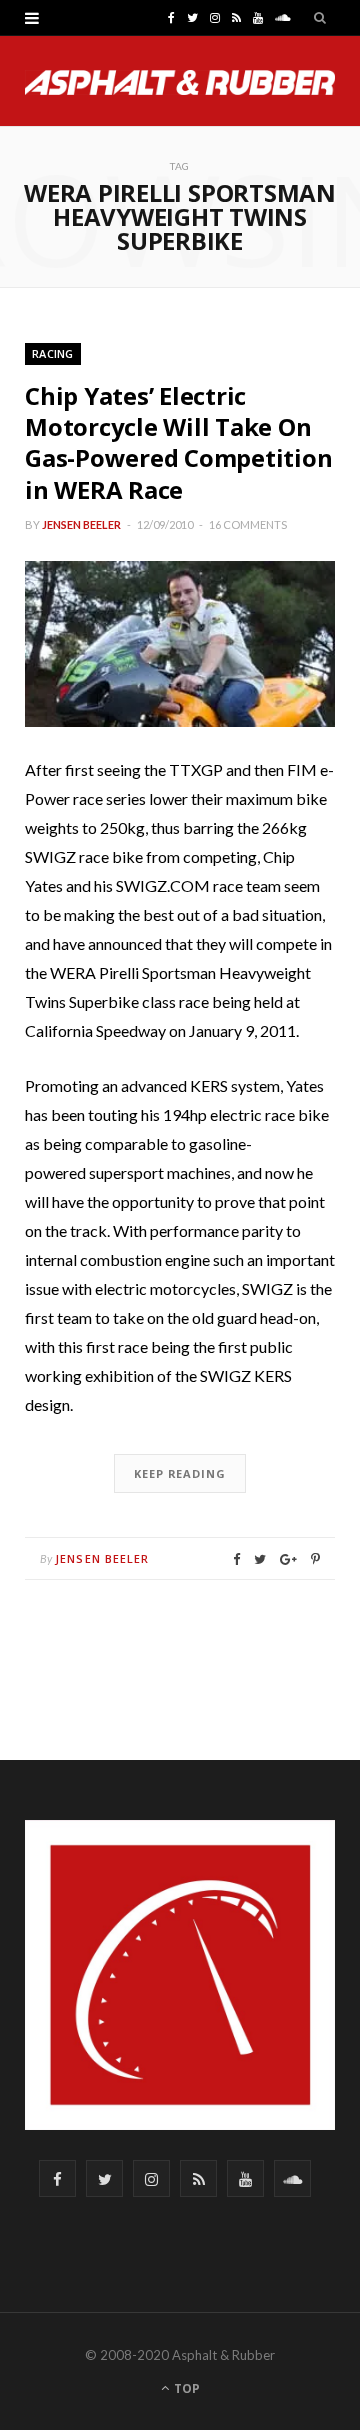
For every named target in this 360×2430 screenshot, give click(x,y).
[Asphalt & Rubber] (180, 82)
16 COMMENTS (248, 524)
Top (185, 2388)
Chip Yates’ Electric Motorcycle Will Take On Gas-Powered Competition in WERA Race (178, 442)
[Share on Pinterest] (315, 1559)
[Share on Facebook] (236, 1559)
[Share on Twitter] (260, 1559)
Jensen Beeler (81, 524)
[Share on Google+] (288, 1559)
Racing (53, 353)
